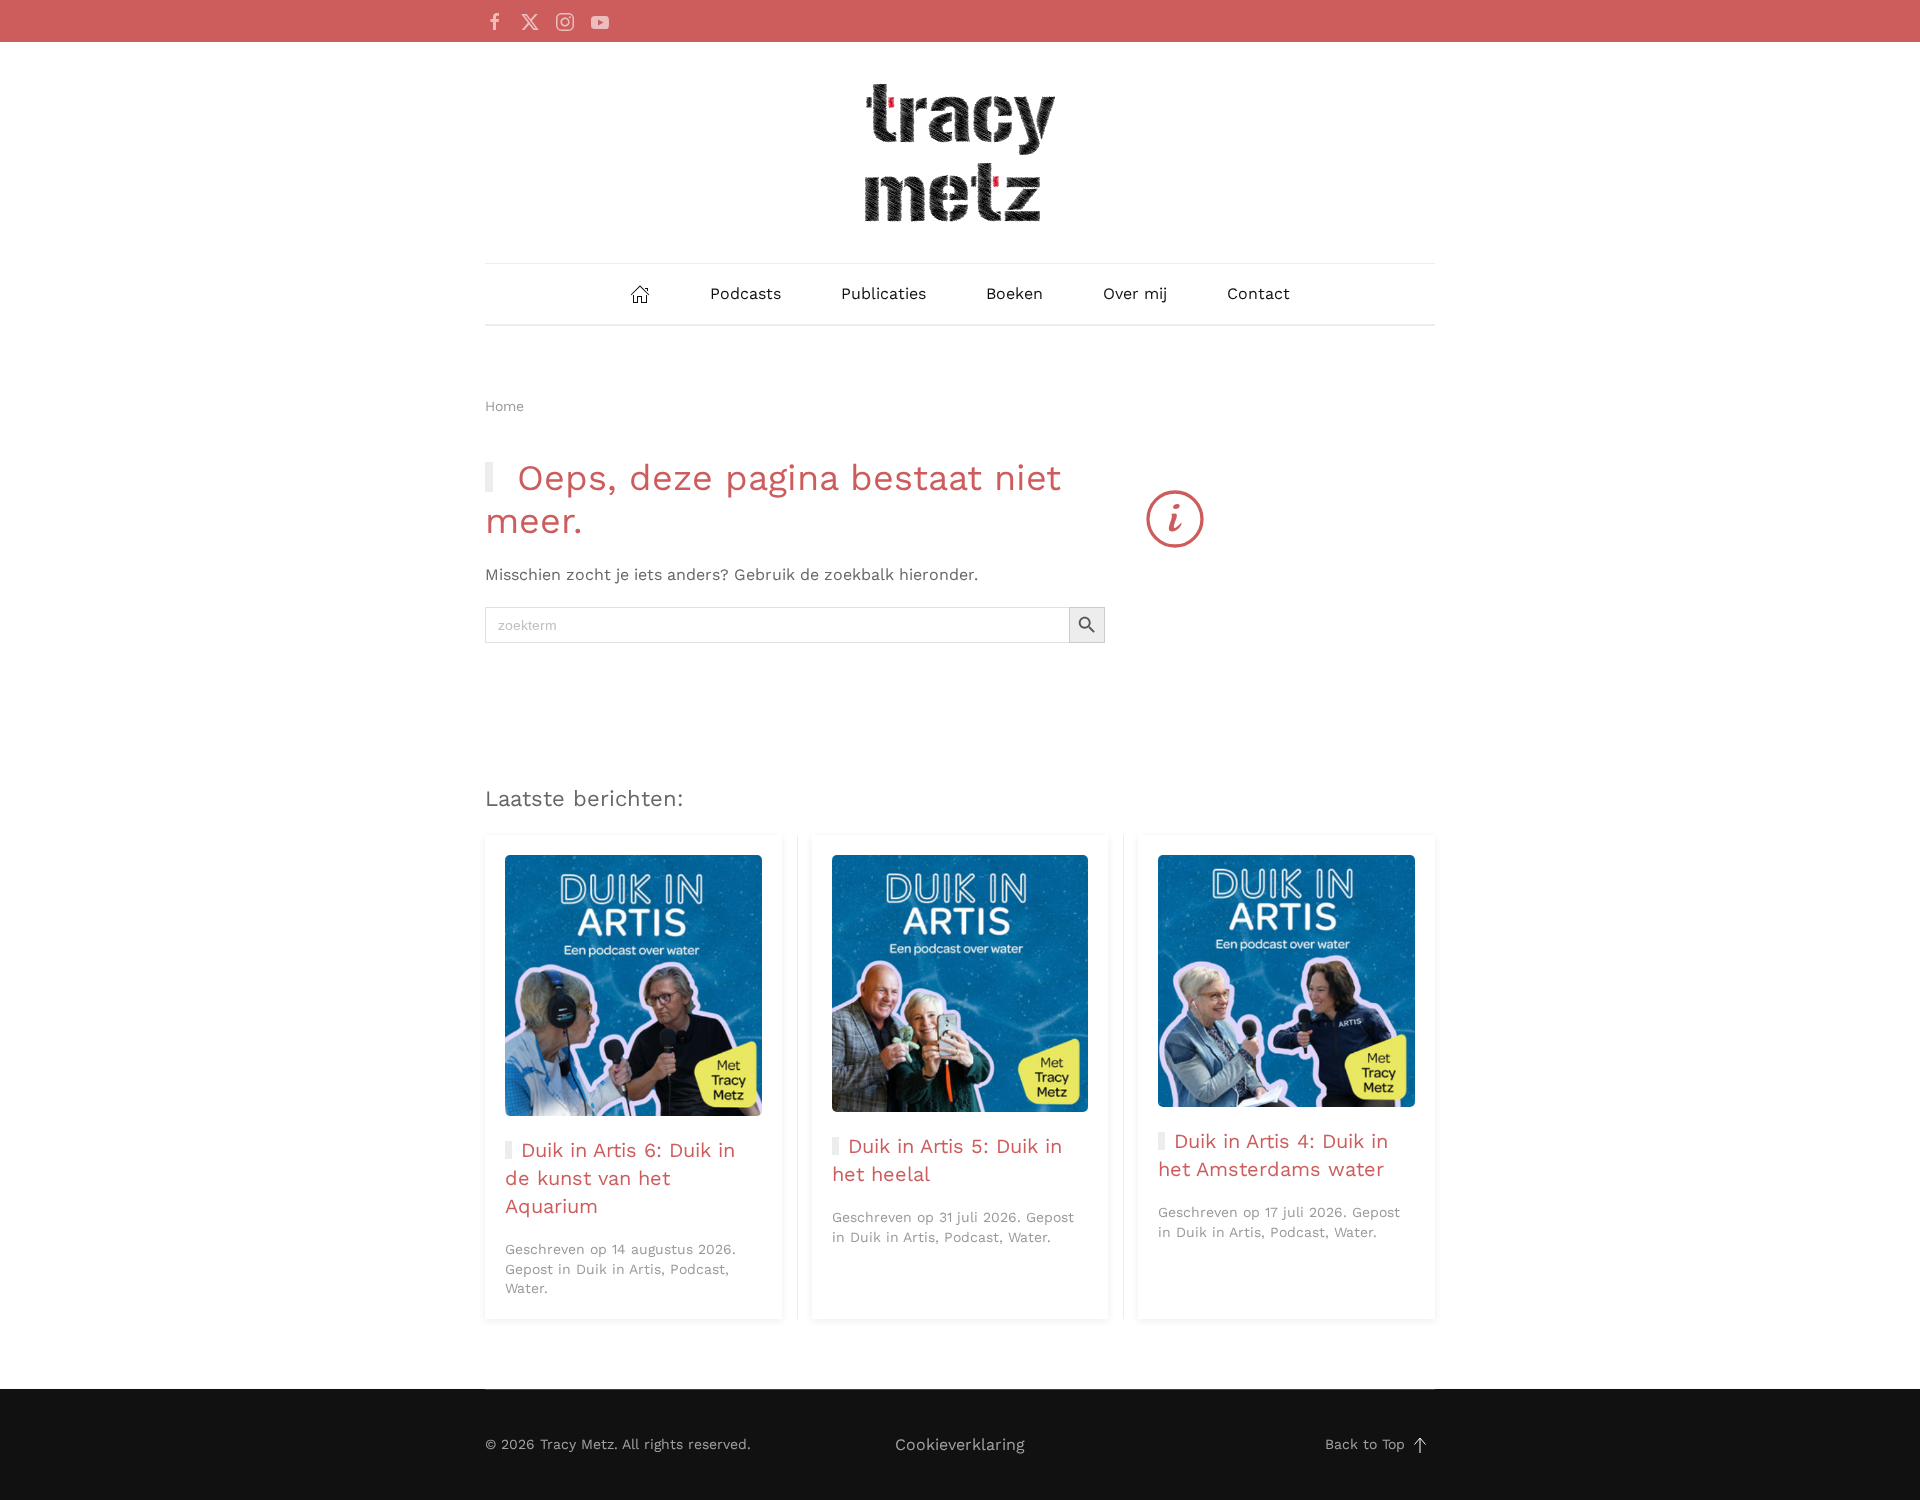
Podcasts (745, 293)
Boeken (1014, 293)
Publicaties (883, 293)
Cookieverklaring (960, 1444)
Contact (1258, 293)
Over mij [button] (1135, 293)
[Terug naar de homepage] (960, 152)
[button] (1420, 1445)
